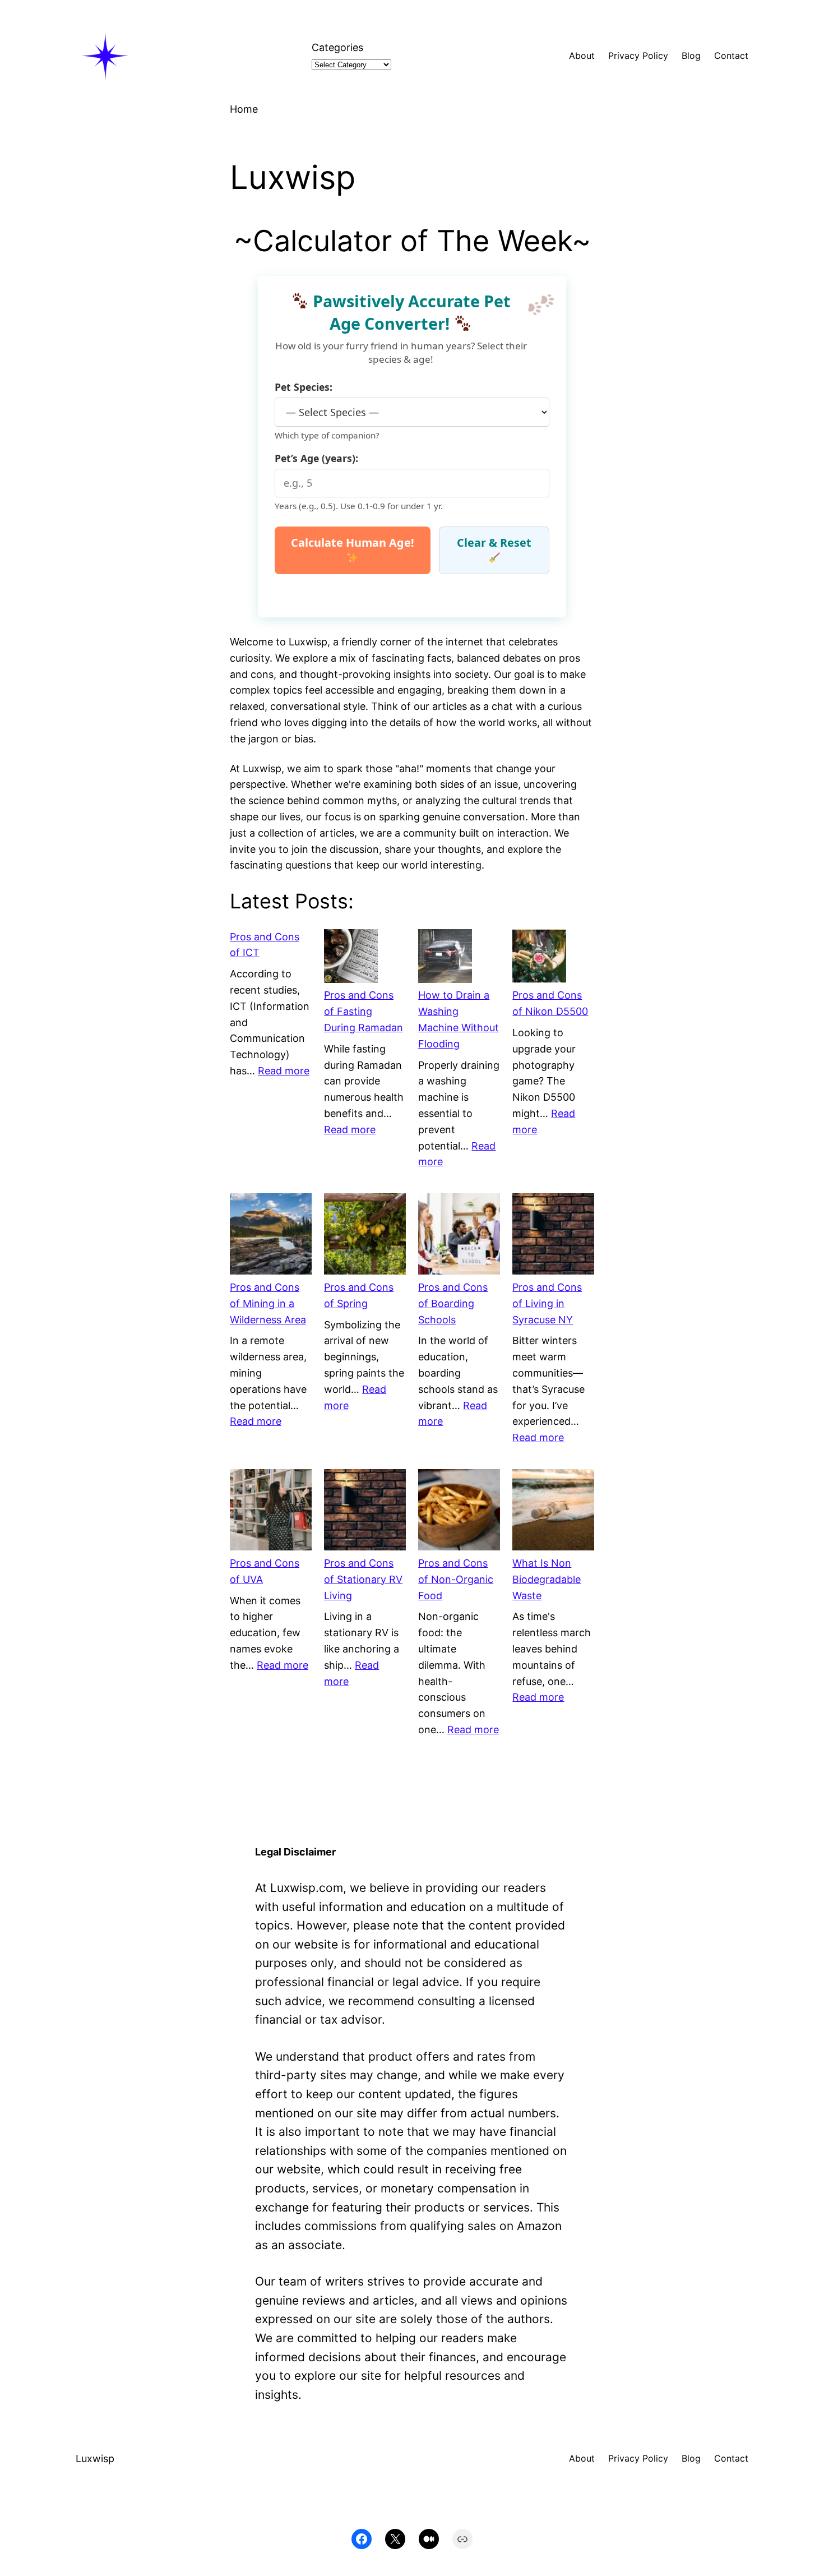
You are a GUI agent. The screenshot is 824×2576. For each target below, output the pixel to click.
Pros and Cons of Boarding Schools (453, 1303)
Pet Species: (304, 387)
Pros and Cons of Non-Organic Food (456, 1579)
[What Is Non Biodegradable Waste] (553, 1512)
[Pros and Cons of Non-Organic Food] (459, 1512)
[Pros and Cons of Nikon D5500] (539, 959)
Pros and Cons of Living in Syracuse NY (547, 1303)
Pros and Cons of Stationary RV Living (363, 1579)
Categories (337, 47)
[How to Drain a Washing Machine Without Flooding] (445, 959)
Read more (284, 1071)
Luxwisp (95, 2459)
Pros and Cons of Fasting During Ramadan (364, 1011)
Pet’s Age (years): (316, 458)
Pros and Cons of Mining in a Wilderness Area (268, 1303)
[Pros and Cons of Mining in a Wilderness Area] (271, 1236)
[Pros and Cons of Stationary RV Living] (365, 1512)
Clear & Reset (494, 543)
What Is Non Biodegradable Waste (547, 1579)
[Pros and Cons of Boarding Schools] (459, 1236)
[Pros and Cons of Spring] (365, 1236)
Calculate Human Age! (353, 543)
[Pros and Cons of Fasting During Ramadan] (351, 959)
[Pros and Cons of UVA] (271, 1512)
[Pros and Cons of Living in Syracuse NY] (553, 1236)
